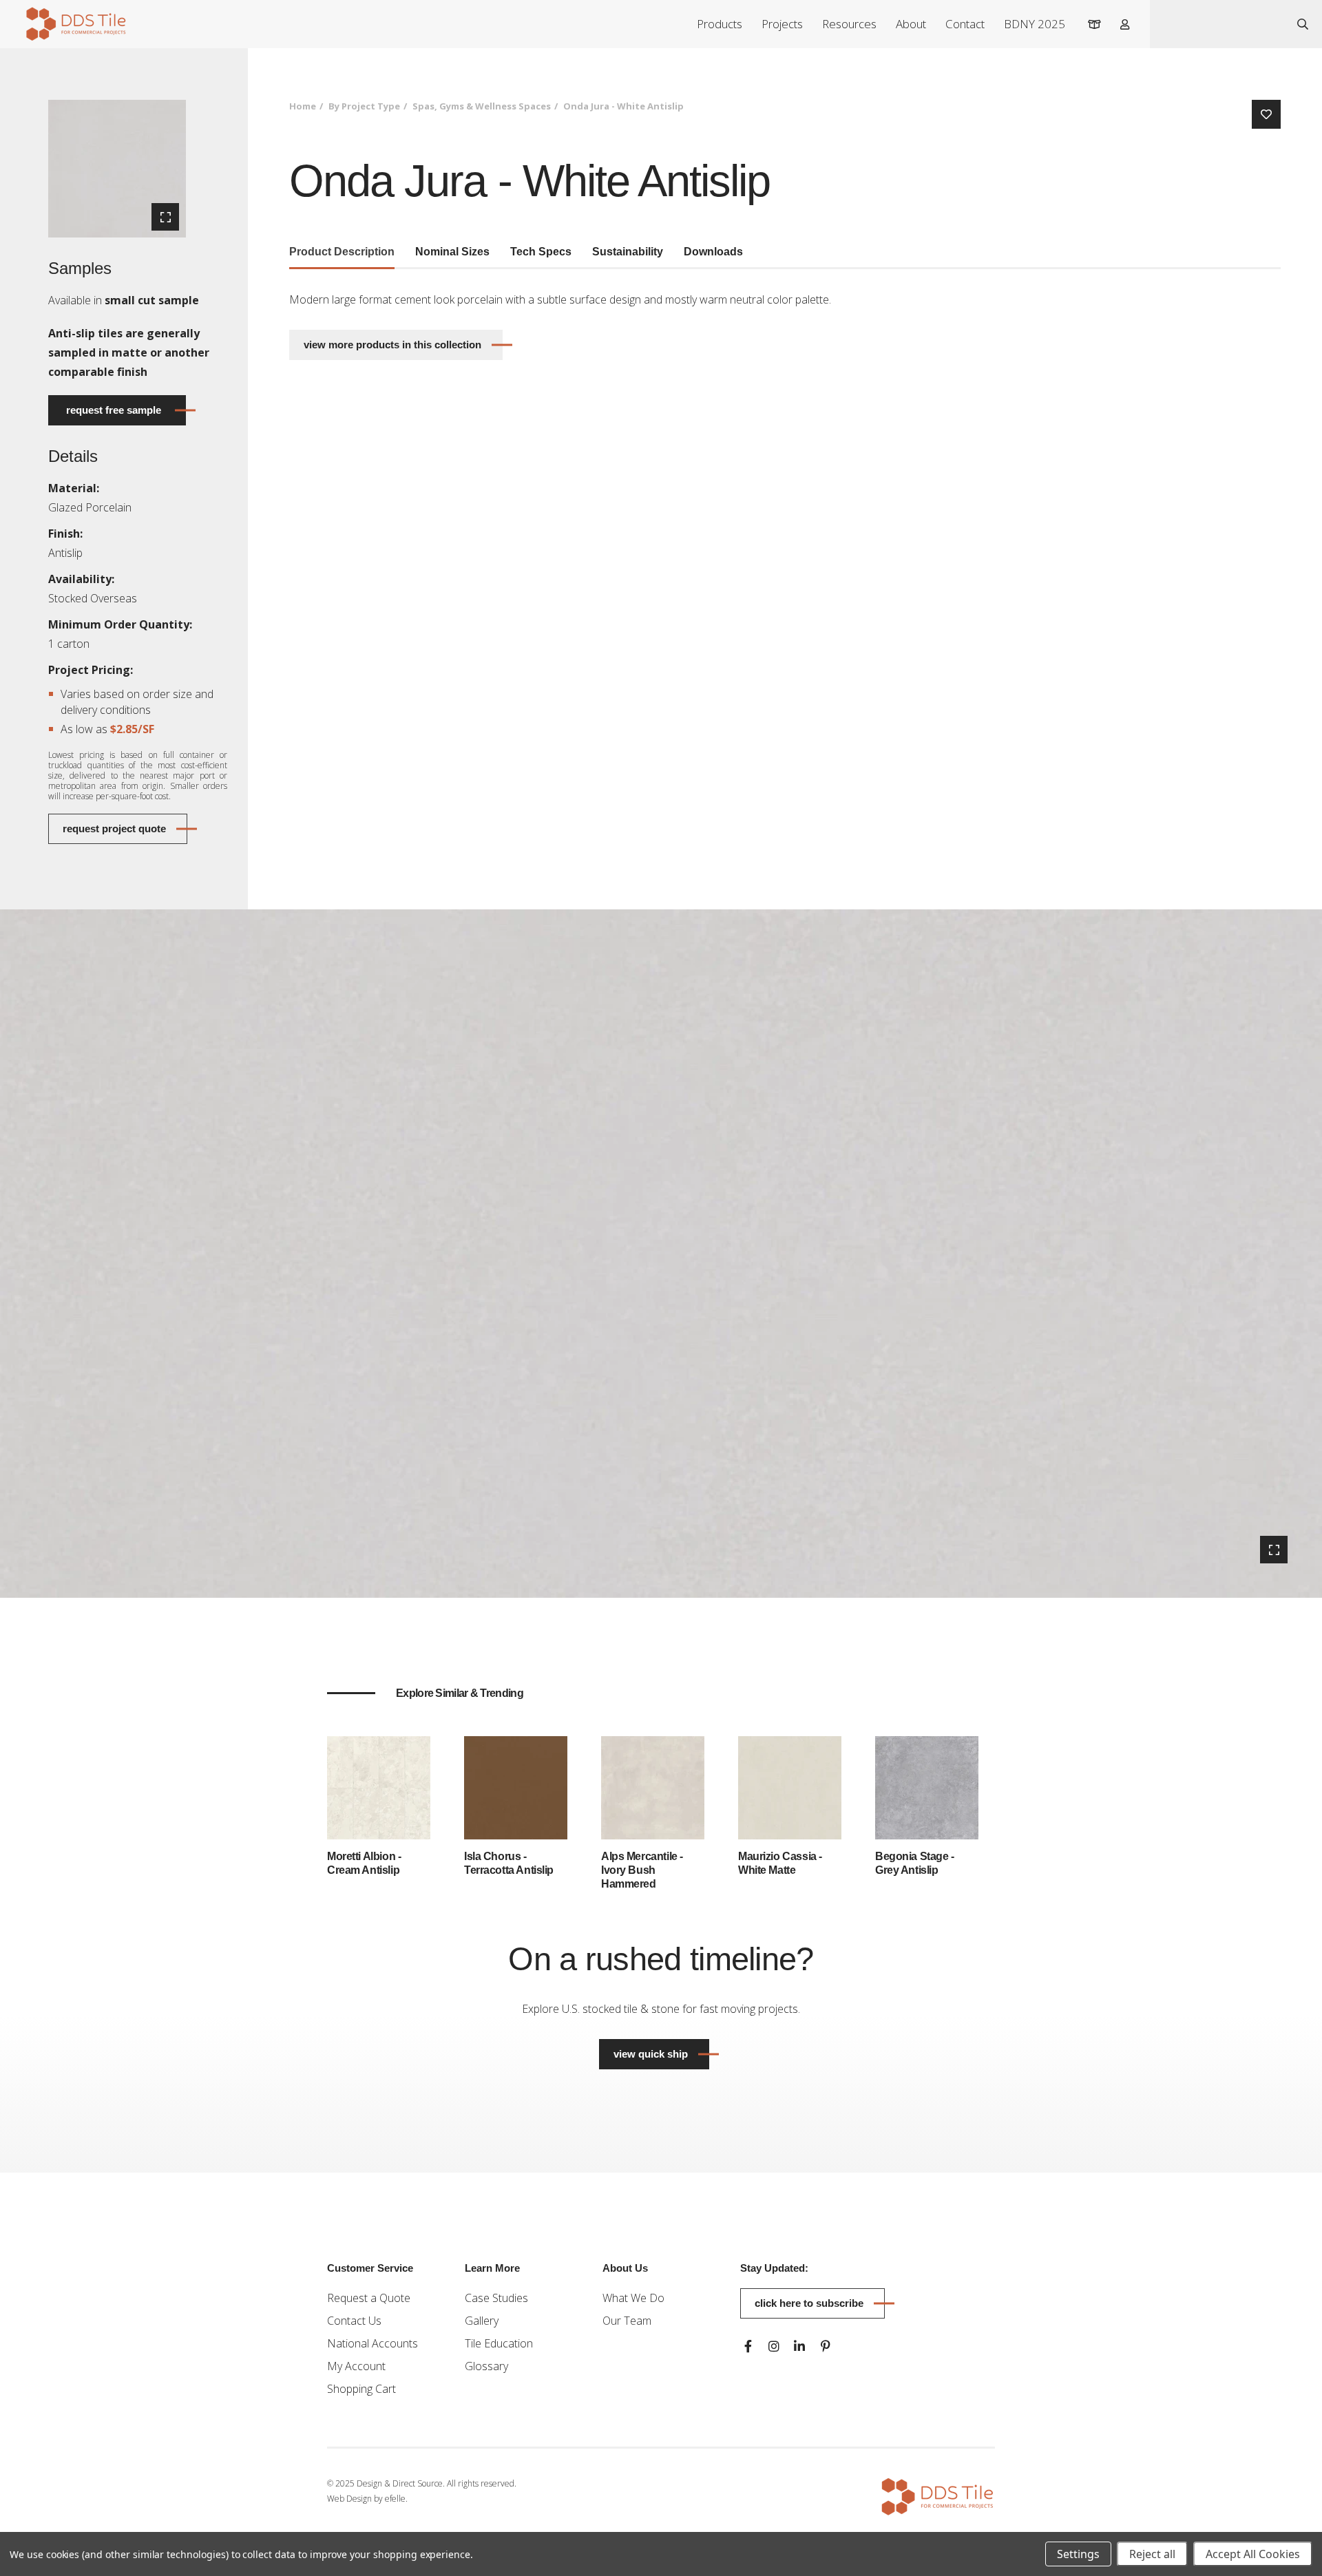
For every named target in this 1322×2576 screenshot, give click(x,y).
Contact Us (354, 2321)
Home (303, 106)
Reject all (1152, 2554)
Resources (849, 24)
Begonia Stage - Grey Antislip (915, 1863)
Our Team (627, 2321)
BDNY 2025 (1035, 24)
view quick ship (661, 2054)
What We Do (633, 2298)
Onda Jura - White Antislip (623, 106)
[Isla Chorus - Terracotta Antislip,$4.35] (516, 1786)
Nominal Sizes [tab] (452, 252)
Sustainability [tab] (628, 252)
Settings (1078, 2554)
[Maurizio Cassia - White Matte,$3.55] (790, 1786)
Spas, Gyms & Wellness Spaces (482, 106)
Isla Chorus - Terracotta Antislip (509, 1863)
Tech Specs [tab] (541, 252)
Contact (965, 24)
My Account (356, 2366)
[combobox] (1217, 24)
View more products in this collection (392, 345)
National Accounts (373, 2343)
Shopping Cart (361, 2389)
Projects (782, 24)
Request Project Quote (114, 828)
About (911, 24)
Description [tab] (342, 252)
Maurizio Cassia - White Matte (780, 1863)
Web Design (349, 2499)
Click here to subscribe (809, 2303)
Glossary (486, 2366)
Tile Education (499, 2343)
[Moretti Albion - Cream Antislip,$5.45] (379, 1786)
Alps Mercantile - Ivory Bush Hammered (642, 1870)
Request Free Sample (114, 410)
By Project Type (364, 106)
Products (720, 24)
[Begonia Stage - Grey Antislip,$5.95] (927, 1786)
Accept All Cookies (1253, 2554)
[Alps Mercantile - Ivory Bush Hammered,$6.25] (653, 1786)
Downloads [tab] (713, 252)
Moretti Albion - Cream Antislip (364, 1863)
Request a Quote (369, 2298)
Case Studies (496, 2298)
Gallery (482, 2321)
